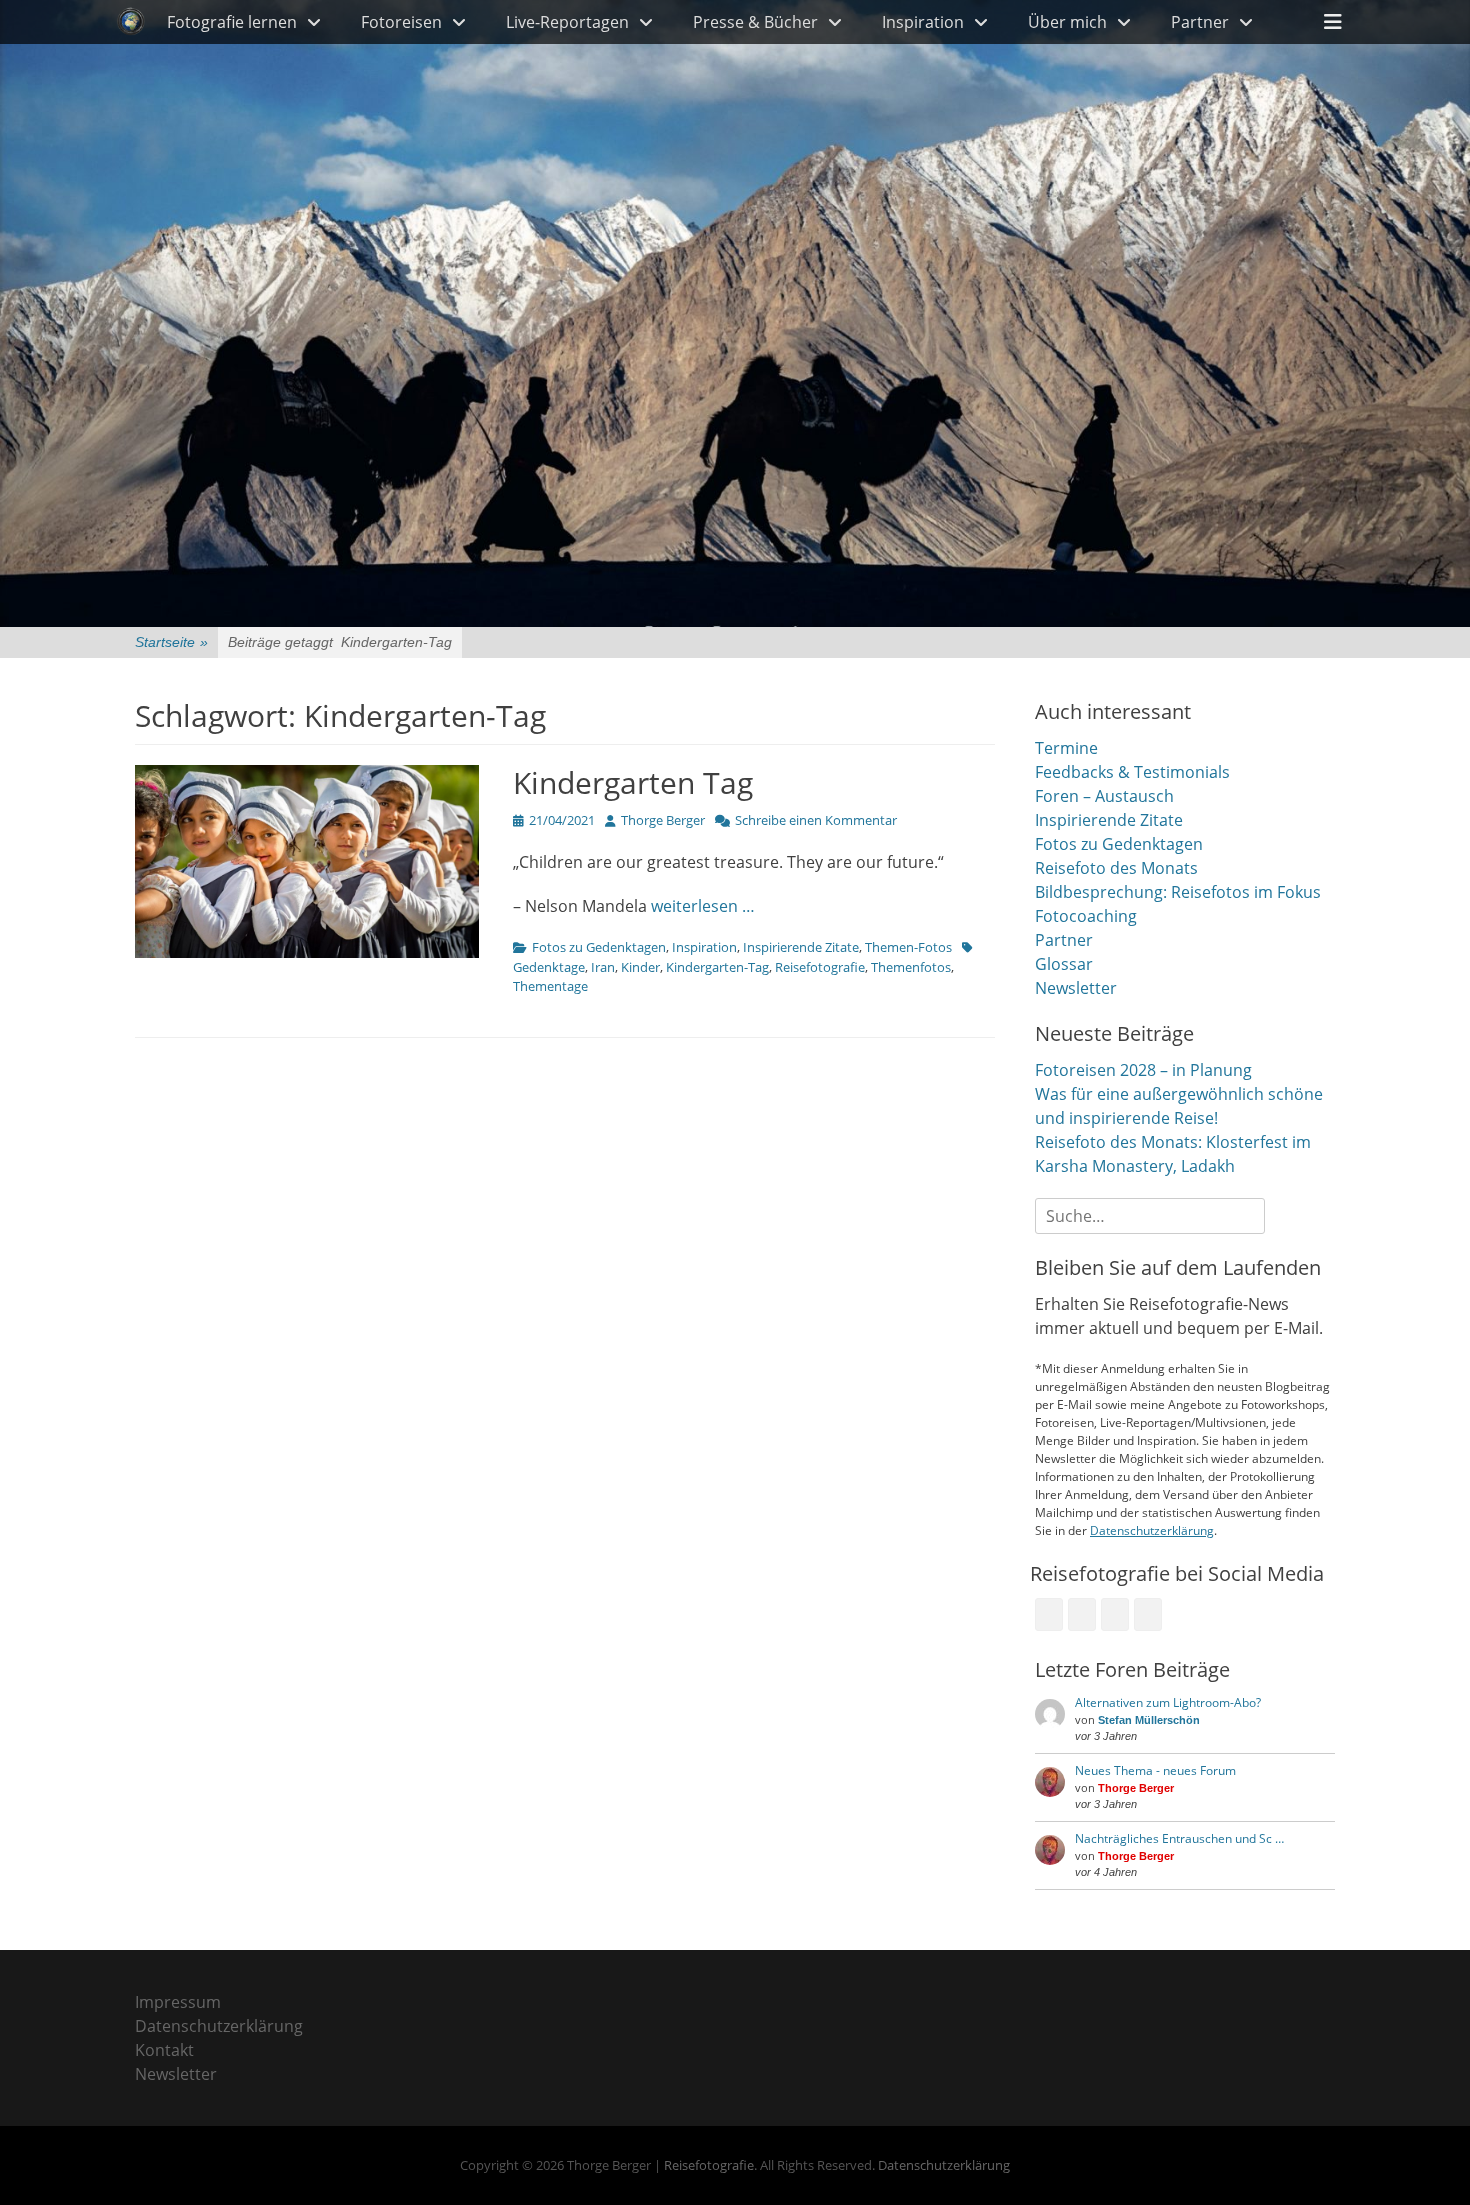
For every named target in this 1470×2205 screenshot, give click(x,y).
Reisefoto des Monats (1116, 868)
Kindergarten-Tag (717, 967)
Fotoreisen (401, 22)
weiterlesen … (703, 906)
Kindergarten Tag (633, 782)
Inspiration (923, 22)
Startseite (171, 642)
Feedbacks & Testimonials (1132, 772)
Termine (1066, 748)
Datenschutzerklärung (1152, 1530)
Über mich (1067, 22)
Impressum (178, 2002)
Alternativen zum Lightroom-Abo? (1168, 1702)
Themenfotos (911, 967)
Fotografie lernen (232, 22)
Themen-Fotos (908, 947)
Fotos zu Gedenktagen (599, 947)
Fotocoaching (1086, 916)
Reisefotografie (820, 967)
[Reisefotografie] (131, 22)
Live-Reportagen (567, 22)
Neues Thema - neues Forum (1155, 1770)
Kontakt (164, 2050)
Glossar (1064, 964)
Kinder (640, 967)
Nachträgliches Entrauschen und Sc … (1179, 1838)
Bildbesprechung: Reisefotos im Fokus (1178, 892)
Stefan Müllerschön (1149, 1720)
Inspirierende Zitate (801, 947)
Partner (1200, 22)
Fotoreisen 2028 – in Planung (1143, 1070)
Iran (603, 967)
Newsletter (1076, 988)
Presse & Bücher (755, 22)
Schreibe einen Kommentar (816, 820)
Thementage (550, 986)
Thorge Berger (663, 820)
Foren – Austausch (1104, 796)
